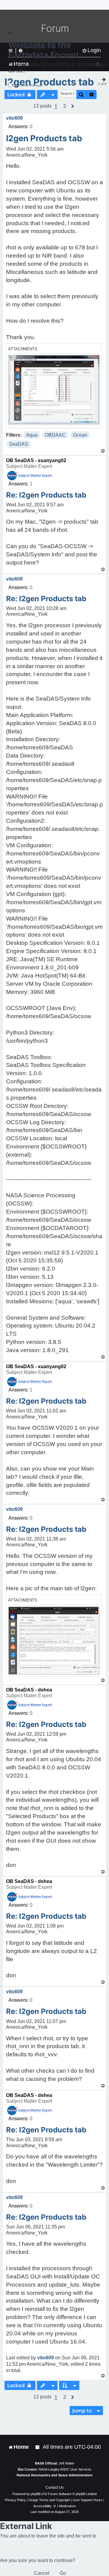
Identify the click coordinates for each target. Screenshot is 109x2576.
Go (63, 2573)
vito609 (14, 118)
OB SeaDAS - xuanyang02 (36, 460)
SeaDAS (19, 444)
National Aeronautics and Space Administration (55, 2475)
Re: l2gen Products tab (46, 495)
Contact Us (54, 2488)
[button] (65, 106)
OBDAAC (55, 435)
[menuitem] (38, 2447)
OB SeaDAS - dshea (29, 1690)
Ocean (80, 435)
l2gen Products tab (44, 138)
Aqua (32, 435)
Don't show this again (28, 85)
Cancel (42, 2573)
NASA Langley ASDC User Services (65, 2469)
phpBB (36, 2494)
